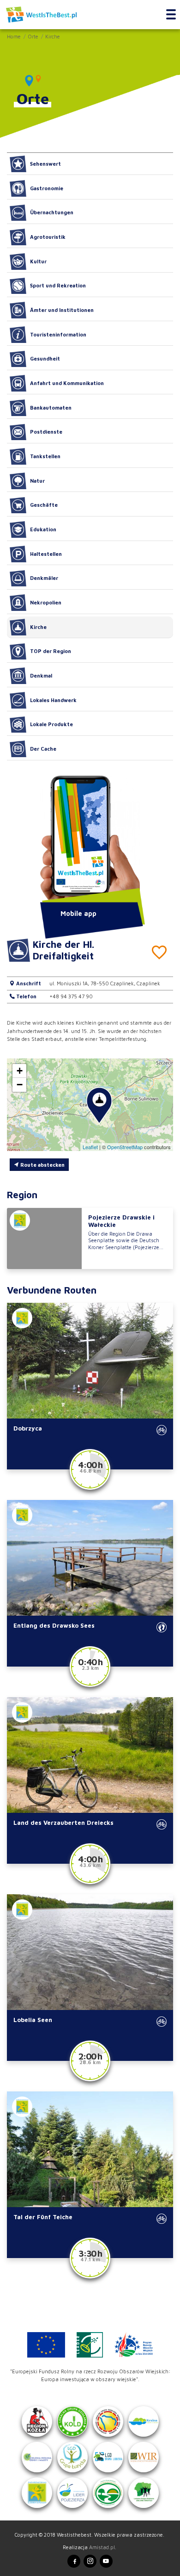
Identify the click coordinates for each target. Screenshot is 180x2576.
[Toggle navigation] (171, 15)
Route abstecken (42, 1165)
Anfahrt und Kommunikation (67, 383)
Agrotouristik (48, 237)
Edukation (43, 529)
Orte (33, 36)
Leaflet (90, 1147)
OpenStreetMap (125, 1147)
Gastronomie (47, 188)
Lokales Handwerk (53, 700)
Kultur (38, 261)
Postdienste (46, 432)
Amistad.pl (102, 2547)
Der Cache (43, 749)
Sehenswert (45, 164)
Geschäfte (44, 505)
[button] (99, 1106)
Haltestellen (46, 554)
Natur (37, 481)
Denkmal (41, 675)
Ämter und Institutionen (62, 310)
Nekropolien (46, 602)
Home (14, 36)
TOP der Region (51, 651)
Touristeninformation (58, 334)
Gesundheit (45, 358)
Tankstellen (45, 456)
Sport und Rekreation (58, 285)
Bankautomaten (51, 408)
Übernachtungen (52, 212)
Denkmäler (44, 578)
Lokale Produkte (51, 724)
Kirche (53, 36)
